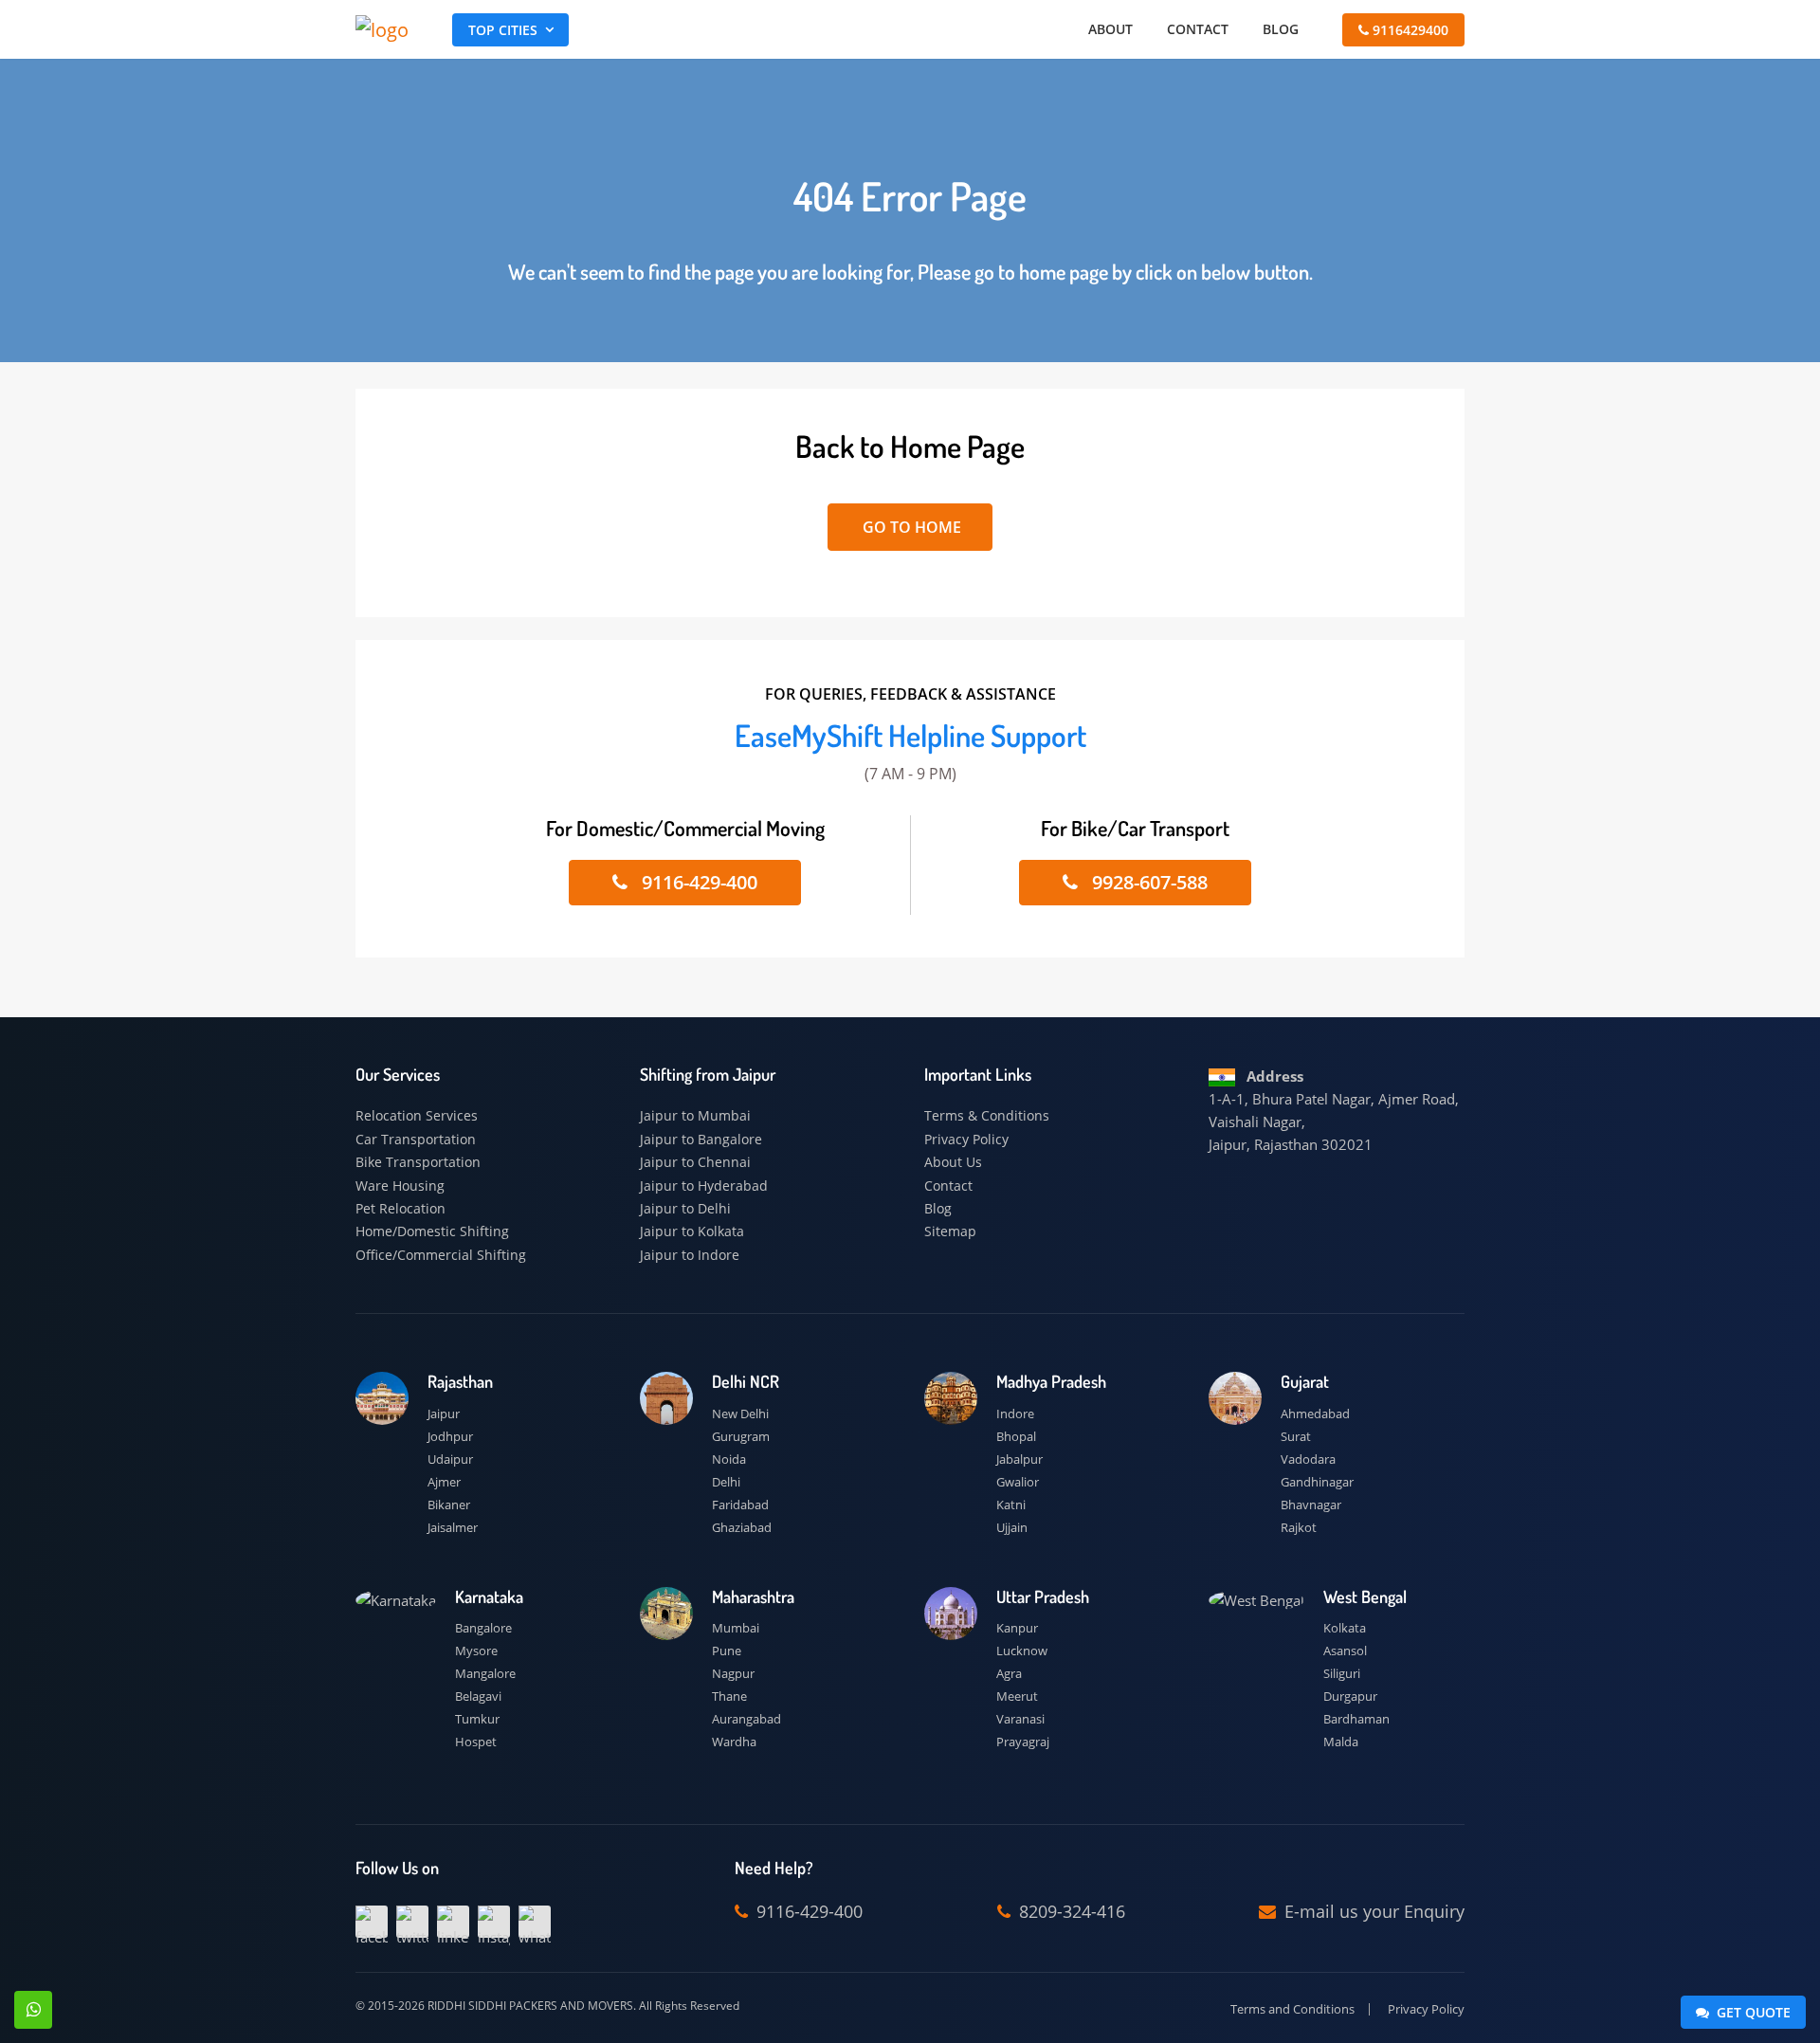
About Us (953, 1162)
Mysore (476, 1651)
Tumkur (477, 1719)
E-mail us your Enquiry (1372, 1911)
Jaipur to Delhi (685, 1208)
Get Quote (1752, 2012)
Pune (727, 1651)
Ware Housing (400, 1186)
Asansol (1345, 1651)
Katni (1011, 1505)
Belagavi (478, 1696)
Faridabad (740, 1505)
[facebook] (372, 1922)
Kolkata (1345, 1628)
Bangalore (483, 1628)
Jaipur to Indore (690, 1255)
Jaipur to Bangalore (701, 1139)
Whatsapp (33, 2010)
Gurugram (741, 1436)
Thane (729, 1696)
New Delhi (740, 1414)
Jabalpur (1019, 1459)
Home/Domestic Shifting (432, 1231)
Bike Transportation (418, 1162)
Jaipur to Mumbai (695, 1115)
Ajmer (444, 1482)
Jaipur (444, 1414)
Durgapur (1350, 1696)
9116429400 (1409, 30)
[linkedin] (453, 1922)
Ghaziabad (742, 1527)
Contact (1198, 29)
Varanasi (1020, 1719)
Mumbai (736, 1628)
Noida (729, 1459)
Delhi (726, 1482)
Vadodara (1308, 1459)
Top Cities (503, 30)
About (1110, 29)
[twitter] (412, 1922)
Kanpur (1017, 1628)
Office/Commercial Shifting (441, 1255)
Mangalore (485, 1673)
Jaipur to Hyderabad (704, 1186)
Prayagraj (1023, 1742)
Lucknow (1022, 1651)
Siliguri (1342, 1673)
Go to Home (910, 527)
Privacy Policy (966, 1139)
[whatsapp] (535, 1922)
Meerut (1017, 1696)
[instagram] (494, 1922)
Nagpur (733, 1673)
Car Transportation (416, 1139)
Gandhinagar (1317, 1482)
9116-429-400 (697, 882)
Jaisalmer (453, 1527)
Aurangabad (746, 1719)
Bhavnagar (1311, 1505)
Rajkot (1299, 1527)
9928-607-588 (1147, 882)
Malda (1341, 1742)
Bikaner (449, 1505)
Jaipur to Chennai (695, 1162)
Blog (1281, 29)
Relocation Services (417, 1115)
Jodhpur (450, 1436)
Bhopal (1016, 1436)
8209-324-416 (1070, 1911)
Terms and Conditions (1292, 2009)
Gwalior (1018, 1482)
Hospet (476, 1742)
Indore (1015, 1414)
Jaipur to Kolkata (692, 1231)
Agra (1009, 1673)
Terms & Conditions (987, 1115)
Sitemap (950, 1231)
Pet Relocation (400, 1208)
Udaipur (450, 1459)
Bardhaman (1356, 1719)
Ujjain (1012, 1527)
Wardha (734, 1742)
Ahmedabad (1315, 1414)
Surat (1296, 1436)
